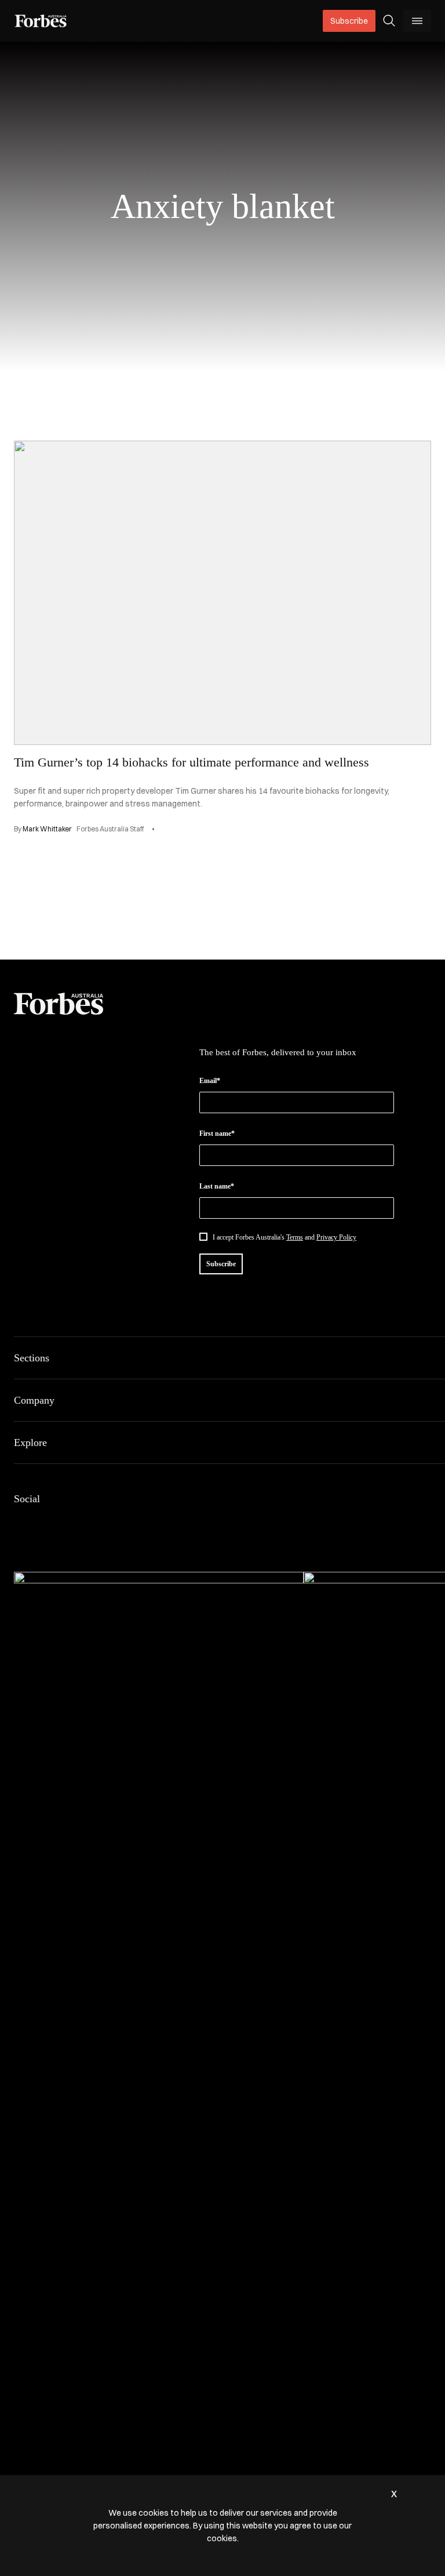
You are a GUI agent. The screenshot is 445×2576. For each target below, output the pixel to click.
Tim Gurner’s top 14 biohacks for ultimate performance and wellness (192, 762)
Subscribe (349, 21)
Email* (210, 1081)
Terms (295, 1237)
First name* (217, 1133)
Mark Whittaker (47, 829)
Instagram (76, 1523)
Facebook (21, 1523)
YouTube (132, 1523)
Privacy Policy (336, 1237)
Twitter (104, 1523)
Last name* (217, 1186)
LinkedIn (49, 1523)
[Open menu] (417, 21)
